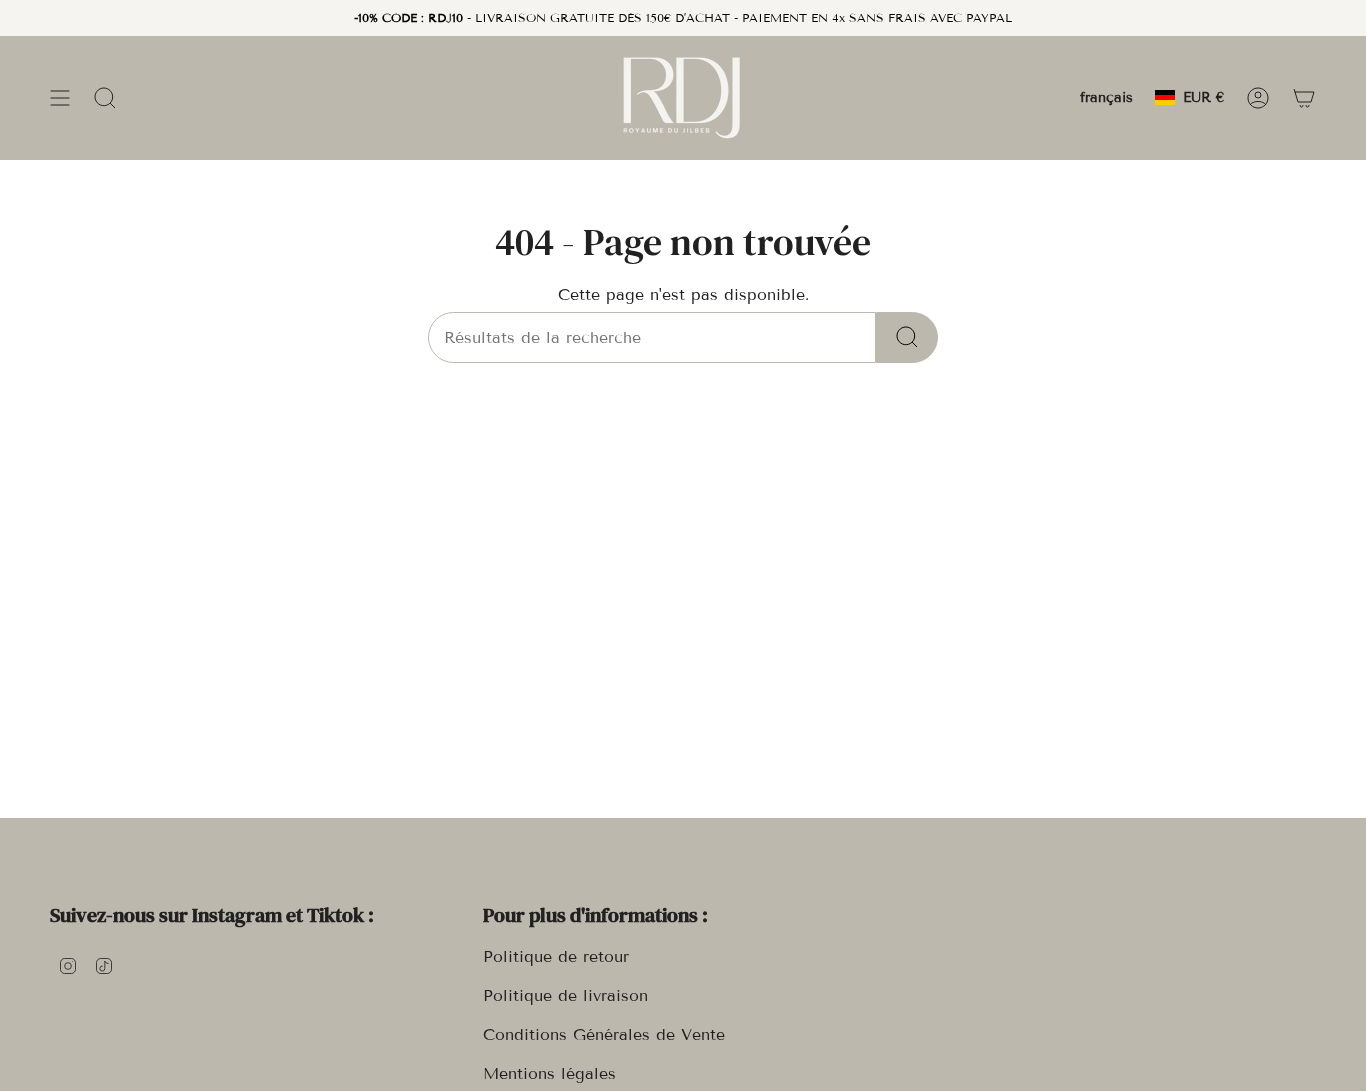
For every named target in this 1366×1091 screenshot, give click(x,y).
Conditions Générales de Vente (604, 1034)
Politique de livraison (565, 995)
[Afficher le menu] (60, 97)
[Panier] (1304, 97)
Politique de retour (556, 956)
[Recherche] (907, 337)
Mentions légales (549, 1073)
